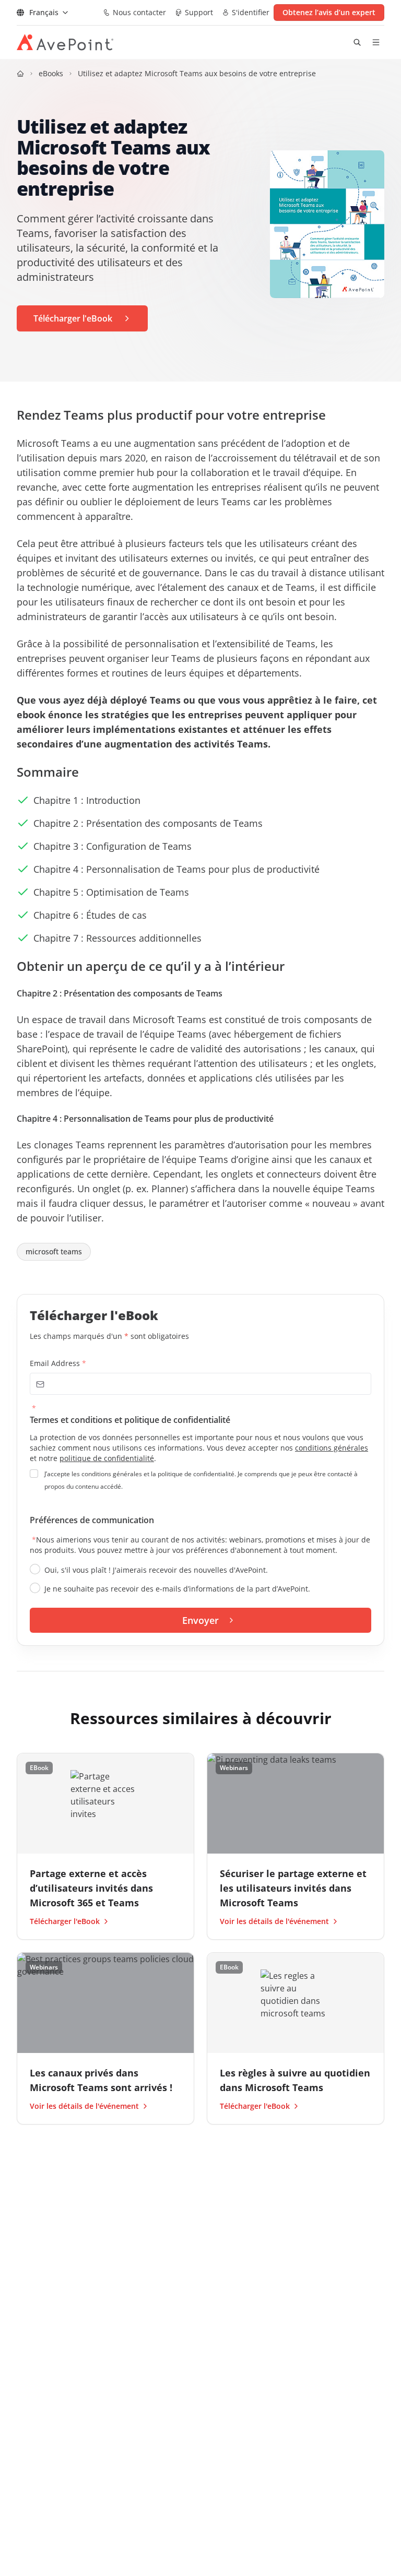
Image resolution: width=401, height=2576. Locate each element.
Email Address (58, 1363)
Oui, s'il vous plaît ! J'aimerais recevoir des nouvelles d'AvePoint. (156, 1570)
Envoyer (200, 1620)
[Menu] (376, 42)
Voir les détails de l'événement (274, 1921)
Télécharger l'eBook (65, 1921)
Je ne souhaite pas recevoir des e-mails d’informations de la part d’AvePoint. (177, 1589)
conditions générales (332, 1448)
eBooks (51, 73)
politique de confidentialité (107, 1458)
